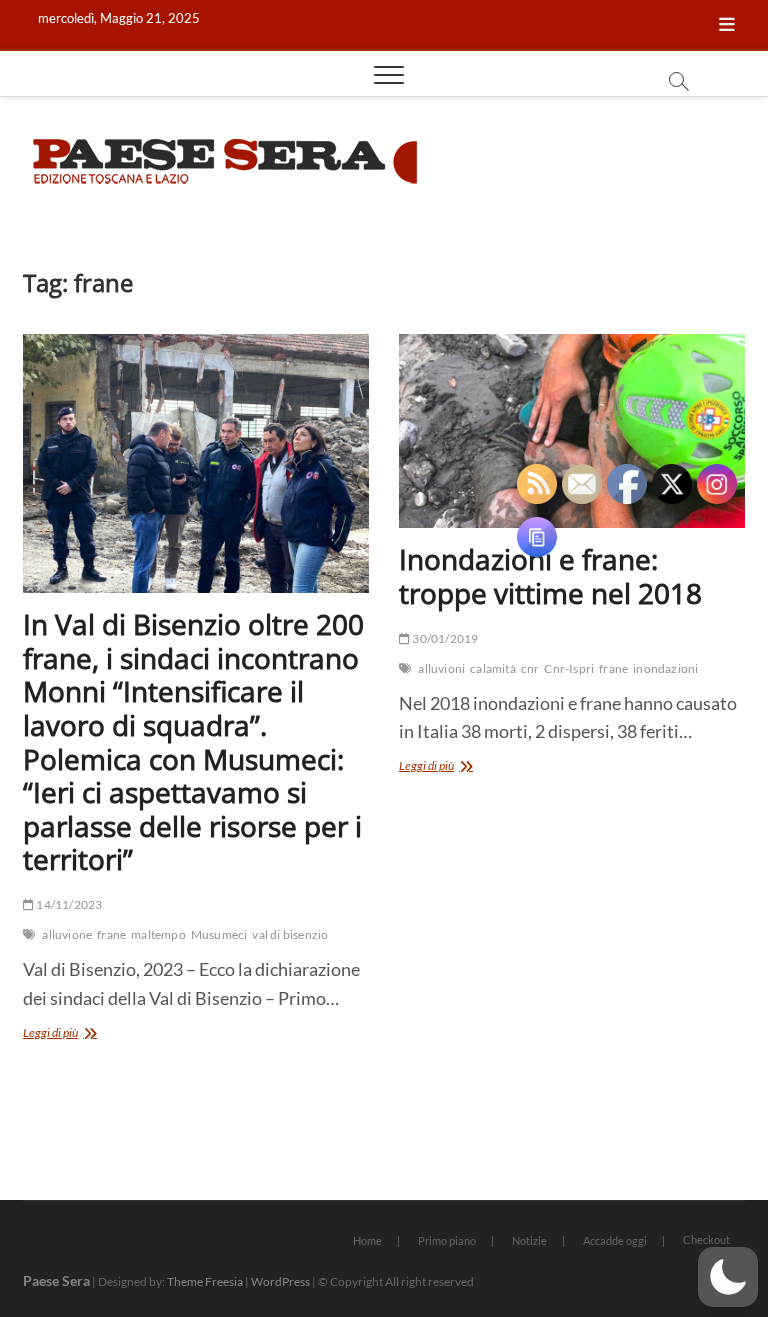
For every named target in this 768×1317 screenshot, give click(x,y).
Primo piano (447, 1240)
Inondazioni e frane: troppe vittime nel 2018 (550, 576)
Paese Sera (56, 1280)
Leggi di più (82, 1034)
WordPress (280, 1281)
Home (367, 1240)
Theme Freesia (205, 1281)
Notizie (529, 1240)
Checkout (706, 1239)
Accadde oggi (615, 1240)
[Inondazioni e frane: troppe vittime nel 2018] (572, 431)
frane (111, 934)
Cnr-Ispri (569, 668)
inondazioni (665, 668)
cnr (530, 668)
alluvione (67, 934)
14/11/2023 (68, 904)
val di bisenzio (290, 934)
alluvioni (441, 668)
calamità (493, 668)
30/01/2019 (444, 638)
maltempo (158, 934)
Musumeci (219, 934)
